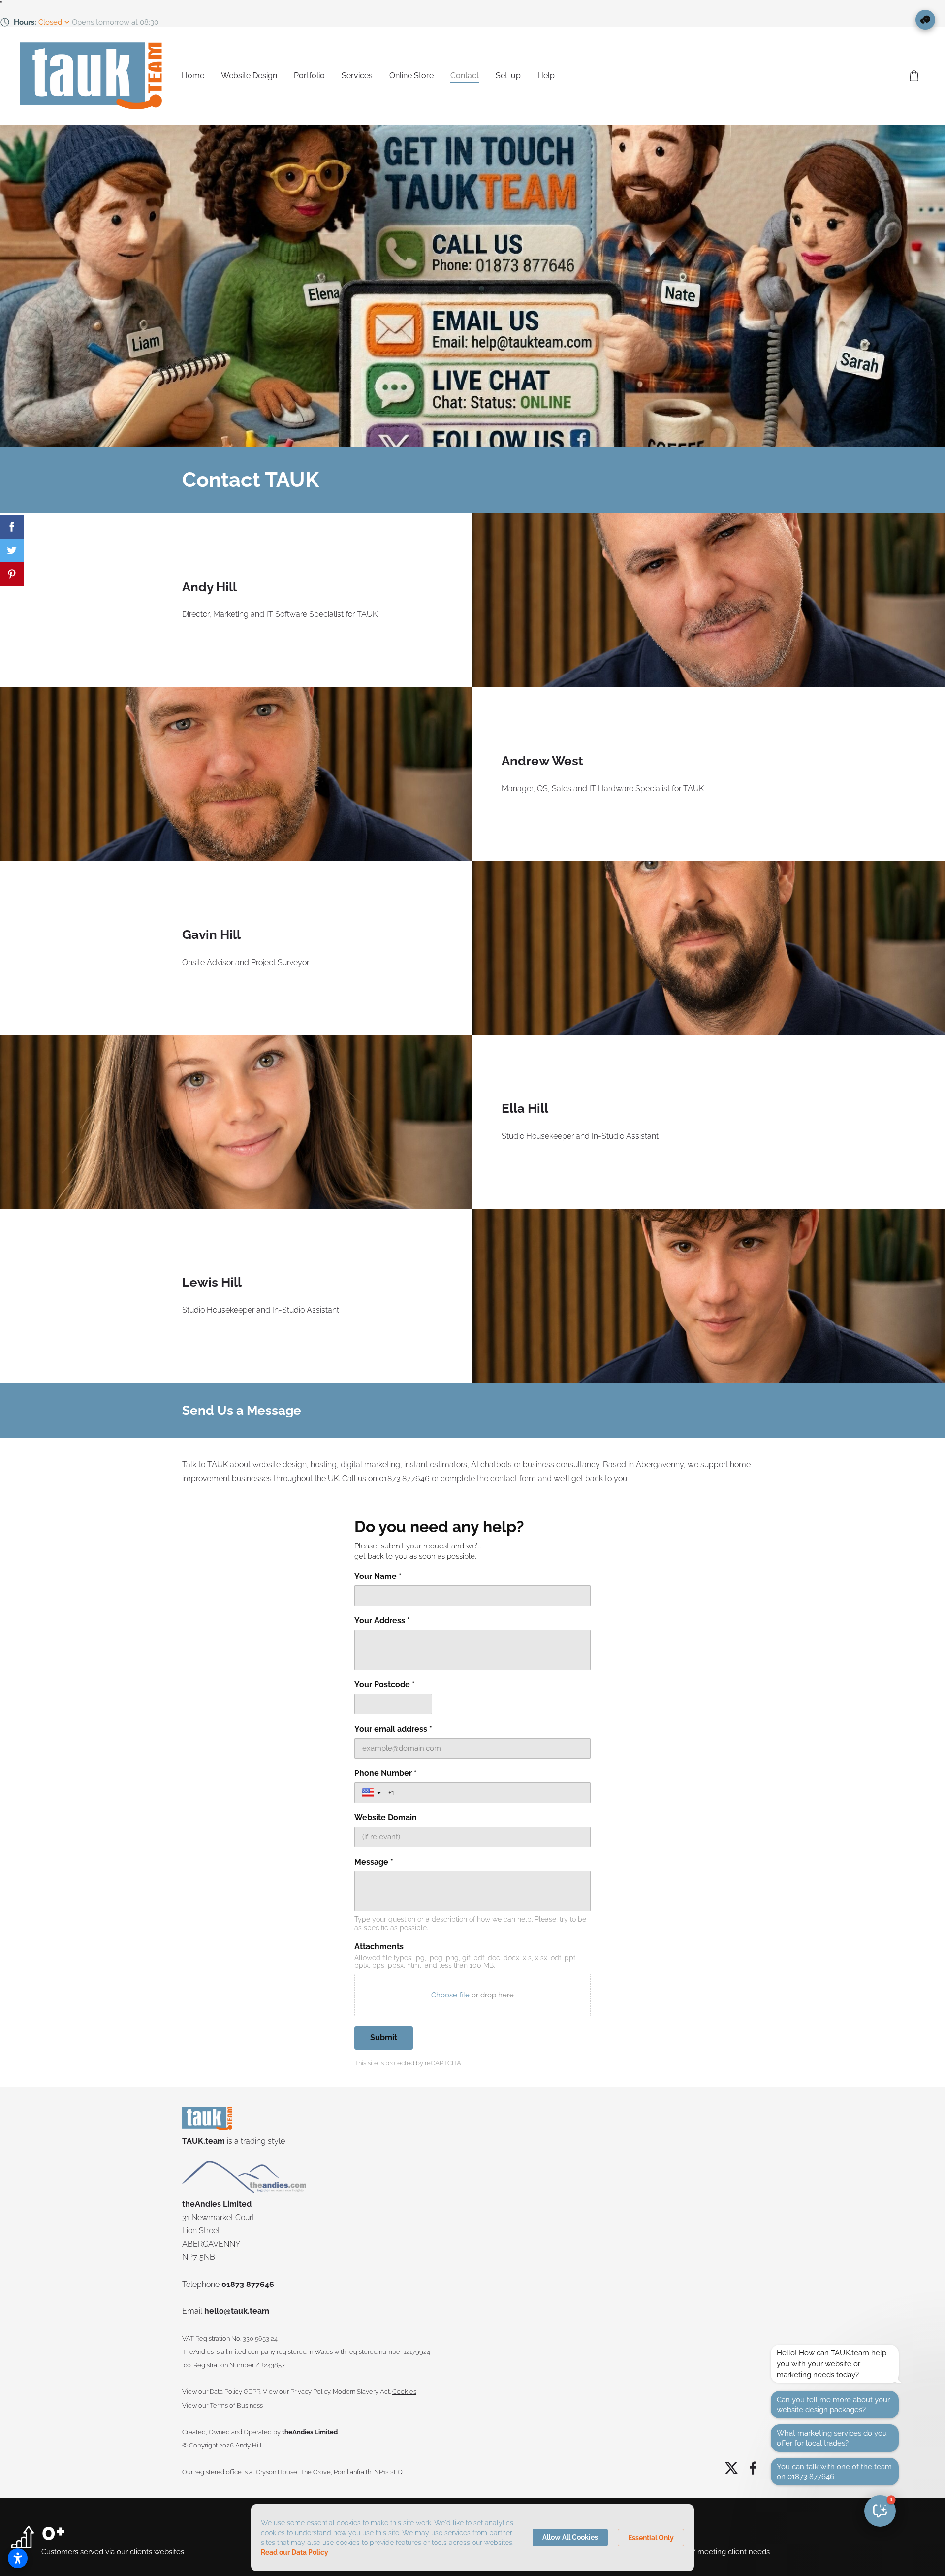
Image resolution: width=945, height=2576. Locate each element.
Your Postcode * (385, 1685)
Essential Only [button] (651, 2538)
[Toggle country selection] (373, 1793)
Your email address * (393, 1729)
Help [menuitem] (546, 76)
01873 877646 (248, 2284)
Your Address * (382, 1621)
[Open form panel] (925, 20)
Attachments (379, 1947)
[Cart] (914, 76)
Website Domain (386, 1818)
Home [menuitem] (193, 76)
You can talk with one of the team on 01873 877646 (834, 2472)
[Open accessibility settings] (18, 2558)
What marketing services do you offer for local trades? (832, 2438)
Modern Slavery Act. (362, 2392)
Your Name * (378, 1576)
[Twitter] (731, 2468)
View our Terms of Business (222, 2405)
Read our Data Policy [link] (295, 2552)
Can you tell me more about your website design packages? (833, 2405)
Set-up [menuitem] (508, 76)
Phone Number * (386, 1773)
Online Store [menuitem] (411, 76)
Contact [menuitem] (465, 76)
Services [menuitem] (357, 76)
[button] (880, 2511)
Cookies (404, 2392)
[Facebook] (753, 2468)
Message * (374, 1862)
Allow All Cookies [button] (570, 2537)
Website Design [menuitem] (249, 76)
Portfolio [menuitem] (309, 76)
